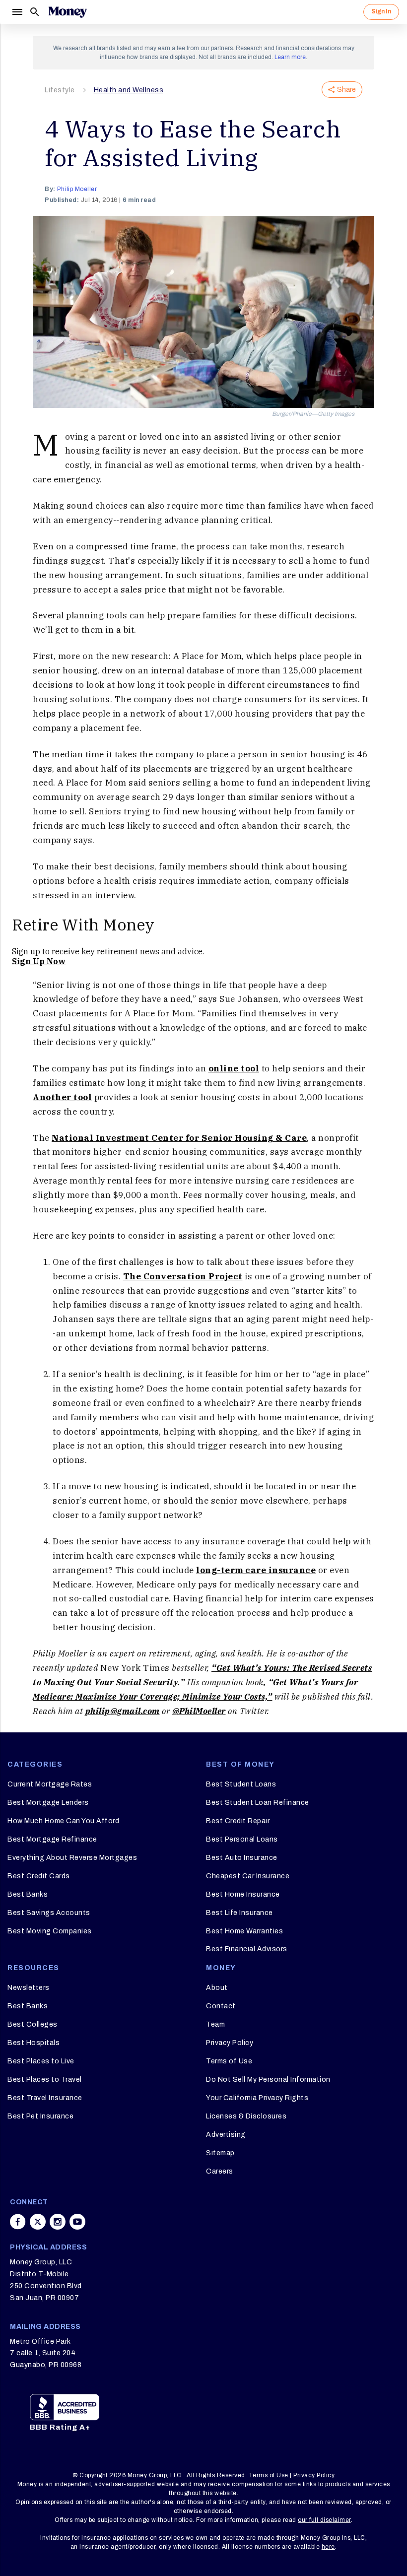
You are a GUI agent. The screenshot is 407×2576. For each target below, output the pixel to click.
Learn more (290, 57)
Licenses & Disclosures (246, 2116)
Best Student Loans (241, 1784)
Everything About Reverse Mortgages (72, 1858)
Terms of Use (229, 2061)
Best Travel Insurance (45, 2098)
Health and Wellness (129, 90)
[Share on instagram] (58, 2222)
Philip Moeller (77, 189)
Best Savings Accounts (49, 1913)
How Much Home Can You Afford (63, 1821)
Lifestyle (60, 90)
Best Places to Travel (45, 2080)
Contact (221, 2006)
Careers (220, 2171)
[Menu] (17, 12)
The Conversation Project (183, 1276)
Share (346, 90)
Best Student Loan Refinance (258, 1803)
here (328, 2547)
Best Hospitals (34, 2043)
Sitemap (220, 2153)
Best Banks (28, 1894)
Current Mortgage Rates (50, 1784)
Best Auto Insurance (242, 1858)
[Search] (35, 12)
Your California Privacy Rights (257, 2098)
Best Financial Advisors (247, 1949)
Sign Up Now (39, 961)
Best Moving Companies (50, 1931)
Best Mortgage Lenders (48, 1803)
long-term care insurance (256, 1570)
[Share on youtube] (77, 2222)
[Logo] (68, 12)
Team (215, 2024)
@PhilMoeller (199, 1711)
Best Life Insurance (239, 1913)
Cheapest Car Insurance (248, 1876)
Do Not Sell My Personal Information (268, 2080)
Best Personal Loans (242, 1839)
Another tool (62, 1097)
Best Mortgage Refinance (52, 1839)
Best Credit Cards (39, 1876)
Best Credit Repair (238, 1821)
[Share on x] (38, 2222)
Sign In (381, 11)
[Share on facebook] (18, 2222)
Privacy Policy (230, 2043)
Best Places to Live (41, 2061)
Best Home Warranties (244, 1931)
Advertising (226, 2135)
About (217, 1988)
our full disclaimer (324, 2520)
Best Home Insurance (243, 1894)
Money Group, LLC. (156, 2475)
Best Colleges (33, 2024)
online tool (234, 1068)
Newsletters (29, 1988)
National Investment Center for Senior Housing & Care (179, 1138)
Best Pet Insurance (40, 2116)
